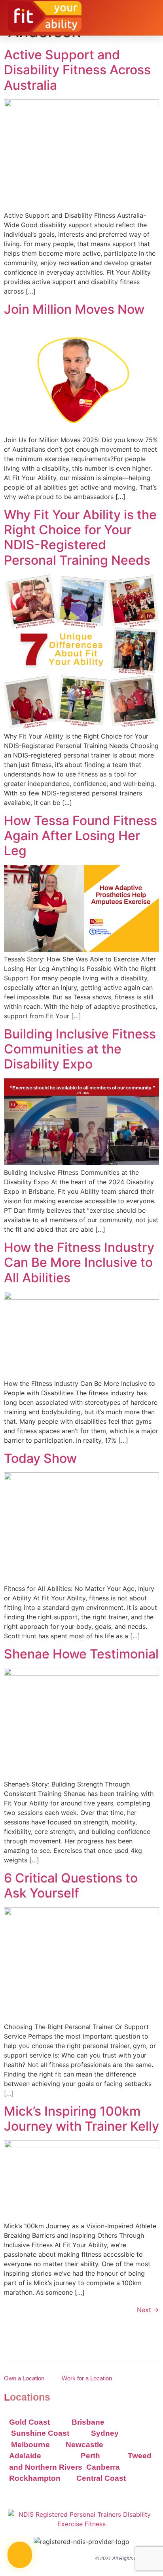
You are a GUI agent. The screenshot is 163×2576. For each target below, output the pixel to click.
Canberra (104, 2467)
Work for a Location (87, 2378)
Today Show (40, 1458)
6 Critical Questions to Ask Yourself (71, 1885)
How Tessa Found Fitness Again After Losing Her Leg (81, 836)
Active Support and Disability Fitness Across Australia (77, 70)
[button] (149, 17)
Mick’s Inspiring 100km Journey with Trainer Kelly (81, 2119)
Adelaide (25, 2456)
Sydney (105, 2433)
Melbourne (30, 2445)
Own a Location (24, 2378)
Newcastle (84, 2445)
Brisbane (88, 2422)
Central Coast (101, 2478)
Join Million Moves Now (74, 309)
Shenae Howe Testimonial (81, 1654)
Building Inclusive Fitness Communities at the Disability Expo (80, 1049)
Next (148, 2310)
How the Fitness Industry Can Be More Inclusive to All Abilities (79, 1263)
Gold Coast (29, 2422)
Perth (90, 2456)
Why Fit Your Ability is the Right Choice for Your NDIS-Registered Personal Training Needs (80, 537)
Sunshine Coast (40, 2433)
